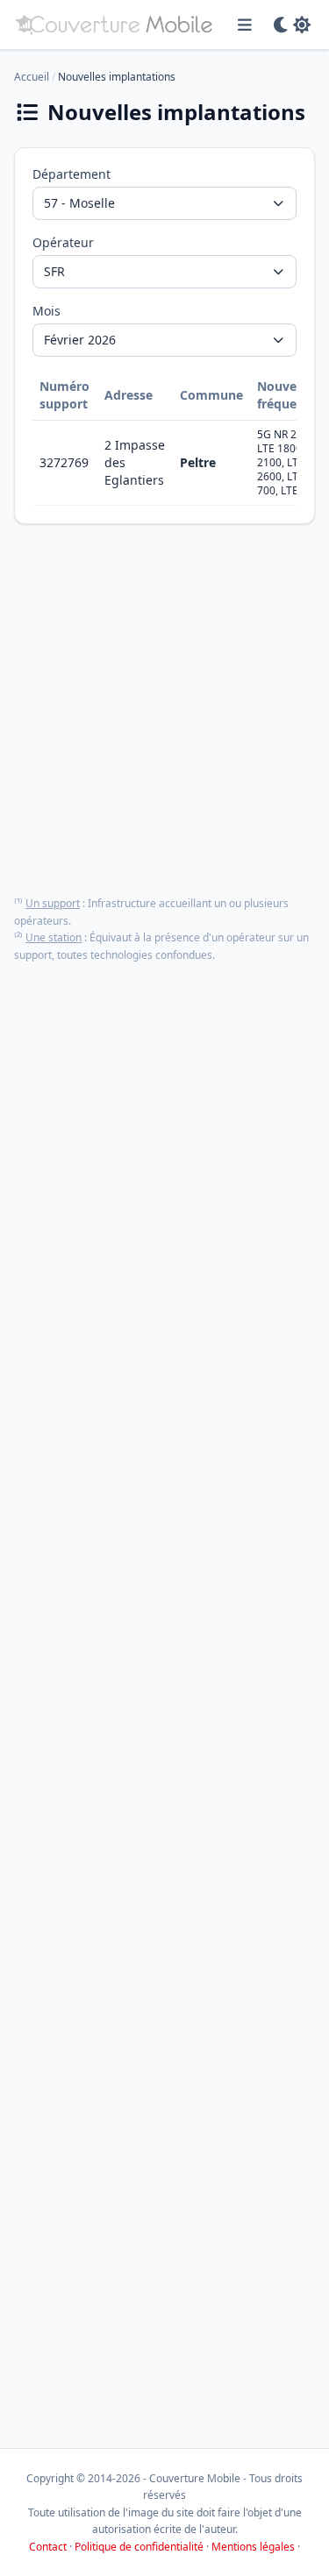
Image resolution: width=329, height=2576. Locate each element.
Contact (48, 2547)
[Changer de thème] (292, 25)
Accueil (32, 77)
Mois (46, 311)
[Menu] (244, 25)
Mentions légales (253, 2547)
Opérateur (63, 242)
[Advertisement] (164, 710)
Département (72, 174)
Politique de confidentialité (139, 2547)
